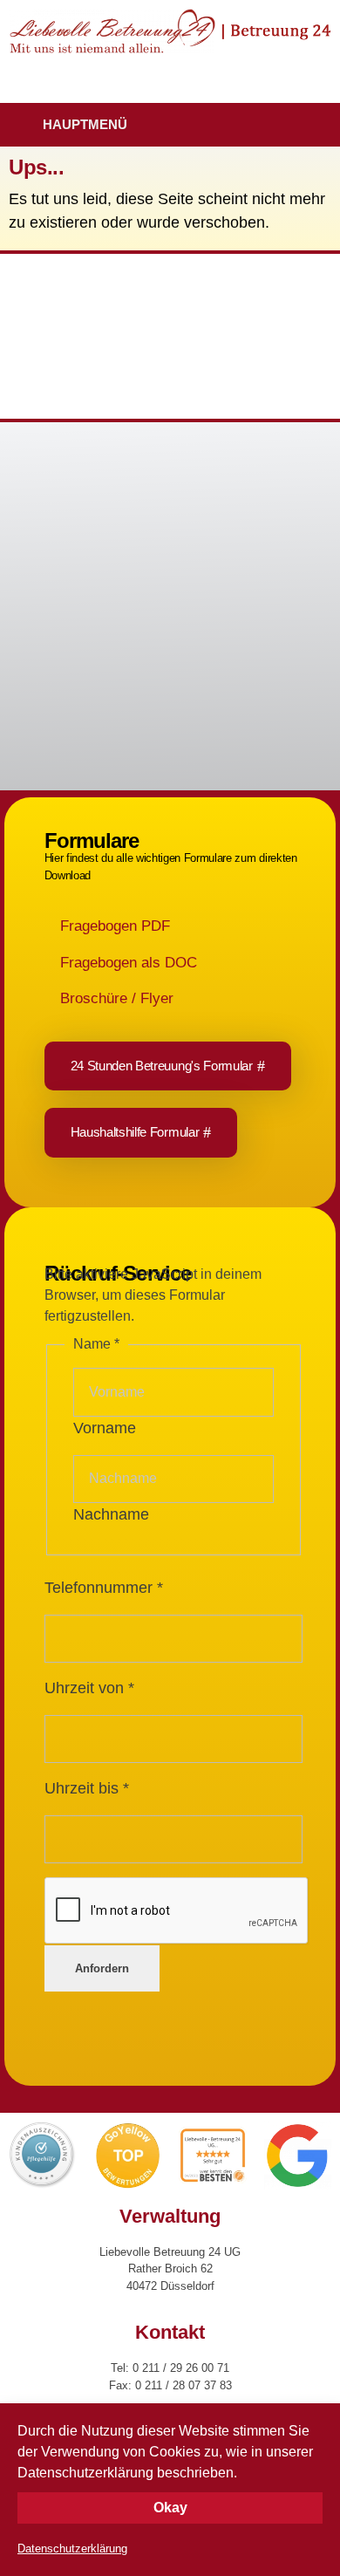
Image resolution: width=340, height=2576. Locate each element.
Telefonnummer (104, 1588)
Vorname (105, 1428)
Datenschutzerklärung (72, 2549)
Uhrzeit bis (87, 1788)
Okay (170, 2508)
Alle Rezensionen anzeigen (88, 638)
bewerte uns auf (83, 670)
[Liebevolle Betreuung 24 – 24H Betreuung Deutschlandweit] (170, 31)
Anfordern (102, 1968)
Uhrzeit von (89, 1688)
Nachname (111, 1514)
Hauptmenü (85, 124)
